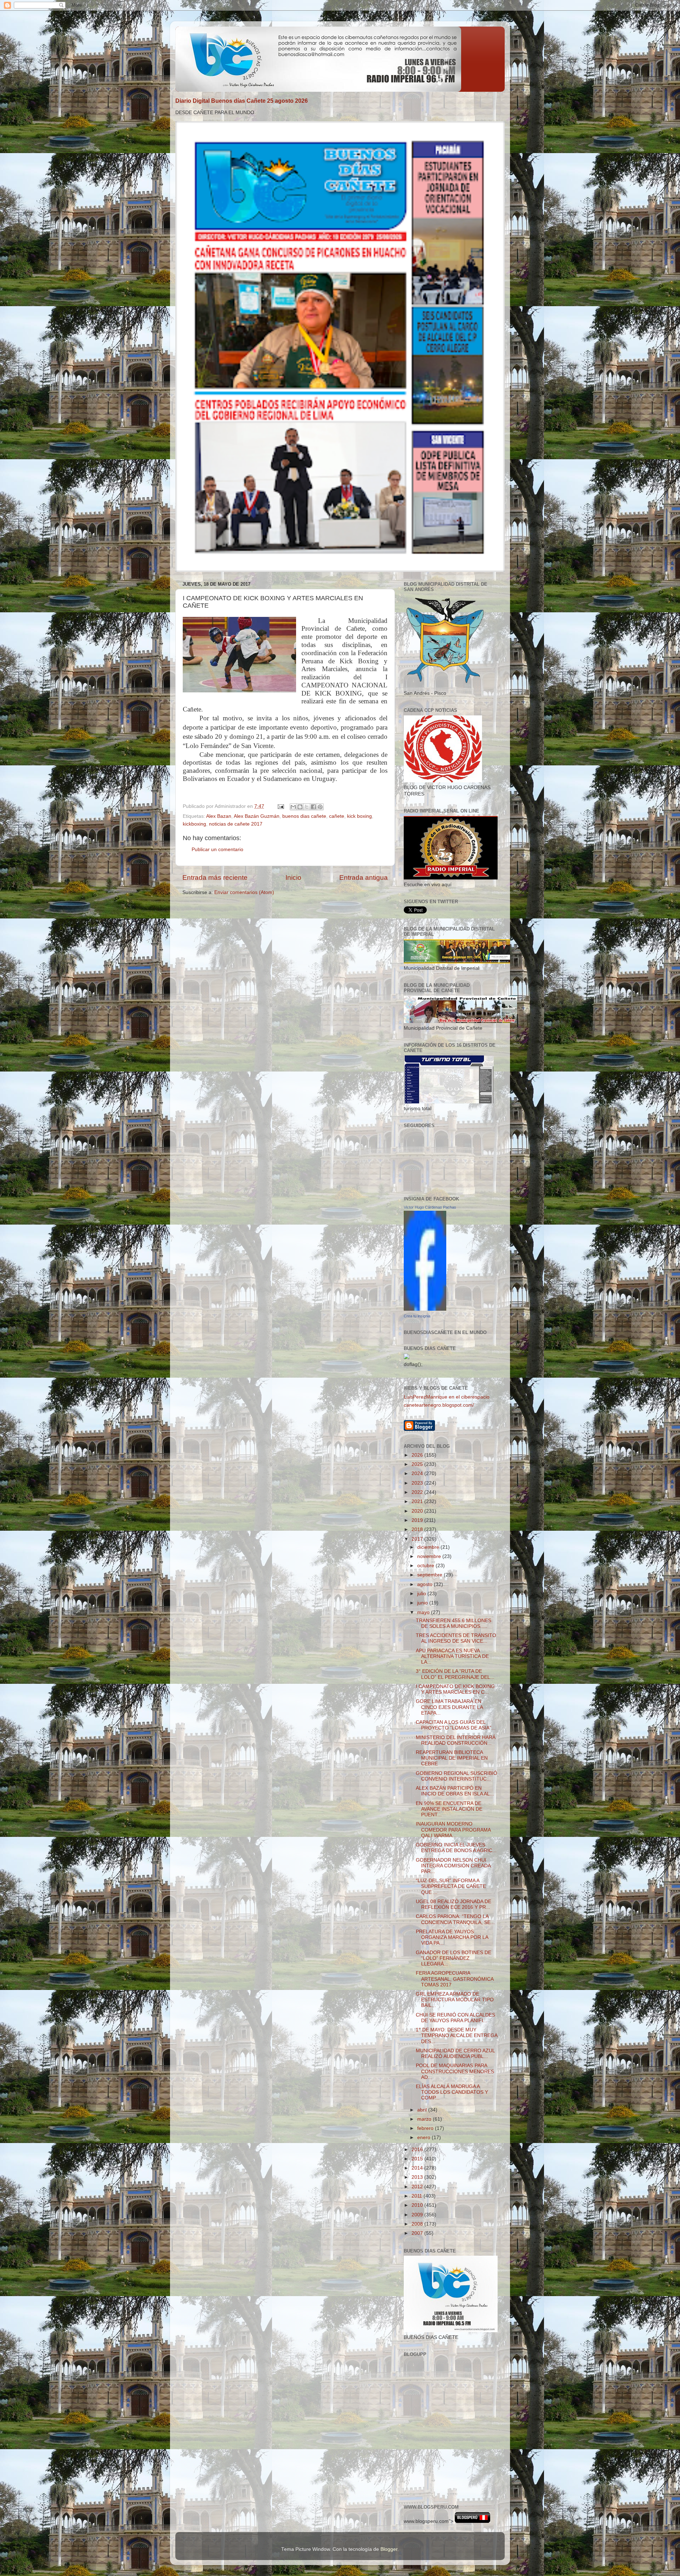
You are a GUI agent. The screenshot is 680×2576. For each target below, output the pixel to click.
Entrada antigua (364, 878)
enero (424, 2138)
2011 (418, 2196)
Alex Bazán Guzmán (257, 816)
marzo (425, 2119)
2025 (418, 1464)
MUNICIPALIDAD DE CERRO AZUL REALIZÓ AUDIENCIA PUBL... (455, 2054)
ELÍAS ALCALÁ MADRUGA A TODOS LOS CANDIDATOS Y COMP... (452, 2092)
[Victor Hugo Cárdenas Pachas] (425, 1309)
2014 (418, 2168)
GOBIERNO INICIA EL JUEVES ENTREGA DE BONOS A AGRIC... (456, 1848)
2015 (418, 2159)
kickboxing (194, 824)
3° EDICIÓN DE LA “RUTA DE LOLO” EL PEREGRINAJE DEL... (455, 1674)
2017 (418, 1539)
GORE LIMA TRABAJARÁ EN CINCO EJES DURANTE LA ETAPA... (449, 1707)
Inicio (293, 878)
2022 (418, 1492)
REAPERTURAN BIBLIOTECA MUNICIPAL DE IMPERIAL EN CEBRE (452, 1758)
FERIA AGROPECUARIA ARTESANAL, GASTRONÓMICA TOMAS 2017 (455, 1979)
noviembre (430, 1556)
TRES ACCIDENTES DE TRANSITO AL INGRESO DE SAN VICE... (456, 1638)
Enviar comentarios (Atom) (244, 892)
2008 (418, 2224)
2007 (418, 2233)
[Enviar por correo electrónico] (293, 807)
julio (422, 1594)
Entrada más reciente (215, 878)
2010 (418, 2205)
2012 (418, 2187)
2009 (418, 2215)
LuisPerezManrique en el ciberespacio (447, 1397)
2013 (418, 2177)
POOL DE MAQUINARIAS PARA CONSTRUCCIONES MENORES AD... (455, 2071)
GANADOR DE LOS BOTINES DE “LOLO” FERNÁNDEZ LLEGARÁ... (454, 1958)
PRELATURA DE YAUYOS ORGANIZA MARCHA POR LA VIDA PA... (452, 1937)
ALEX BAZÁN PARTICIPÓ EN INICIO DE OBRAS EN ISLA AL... (455, 1791)
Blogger (389, 2549)
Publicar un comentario (217, 850)
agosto (426, 1584)
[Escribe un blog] (300, 807)
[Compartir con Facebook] (313, 807)
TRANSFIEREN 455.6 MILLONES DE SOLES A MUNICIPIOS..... (454, 1623)
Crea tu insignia (417, 1316)
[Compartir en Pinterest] (320, 807)
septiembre (430, 1575)
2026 (418, 1455)
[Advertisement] (436, 2465)
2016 (418, 2150)
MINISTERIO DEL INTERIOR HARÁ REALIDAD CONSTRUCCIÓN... (456, 1740)
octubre (426, 1566)
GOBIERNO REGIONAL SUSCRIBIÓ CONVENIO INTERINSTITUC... (457, 1776)
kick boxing (359, 816)
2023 (418, 1483)
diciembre (429, 1547)
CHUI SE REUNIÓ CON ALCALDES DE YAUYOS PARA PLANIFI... (455, 2018)
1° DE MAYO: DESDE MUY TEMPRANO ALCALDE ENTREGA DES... (457, 2035)
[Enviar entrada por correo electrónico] (280, 806)
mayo (424, 1612)
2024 (418, 1473)
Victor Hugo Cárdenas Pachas (430, 1207)
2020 (418, 1511)
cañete (337, 816)
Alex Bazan (219, 816)
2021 (418, 1501)
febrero (426, 2128)
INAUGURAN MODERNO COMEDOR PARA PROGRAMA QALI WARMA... (453, 1830)
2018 (418, 1529)
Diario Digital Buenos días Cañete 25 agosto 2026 (242, 101)
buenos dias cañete (304, 816)
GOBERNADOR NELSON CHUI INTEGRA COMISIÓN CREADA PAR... (453, 1866)
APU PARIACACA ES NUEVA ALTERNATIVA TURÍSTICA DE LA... (452, 1656)
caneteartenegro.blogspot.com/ (439, 1405)
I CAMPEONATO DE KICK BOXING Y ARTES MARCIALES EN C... (455, 1689)
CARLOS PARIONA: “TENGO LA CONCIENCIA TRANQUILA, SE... (455, 1919)
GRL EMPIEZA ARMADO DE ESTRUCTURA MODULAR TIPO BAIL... (455, 2000)
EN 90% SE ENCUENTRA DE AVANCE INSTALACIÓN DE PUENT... (449, 1809)
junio (423, 1603)
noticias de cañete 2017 (236, 824)
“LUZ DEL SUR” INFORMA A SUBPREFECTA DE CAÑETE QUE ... (451, 1886)
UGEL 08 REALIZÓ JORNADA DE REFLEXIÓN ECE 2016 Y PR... (454, 1904)
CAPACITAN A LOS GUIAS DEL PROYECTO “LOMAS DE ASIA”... (456, 1725)
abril (423, 2110)
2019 (418, 1520)
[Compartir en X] (307, 807)
